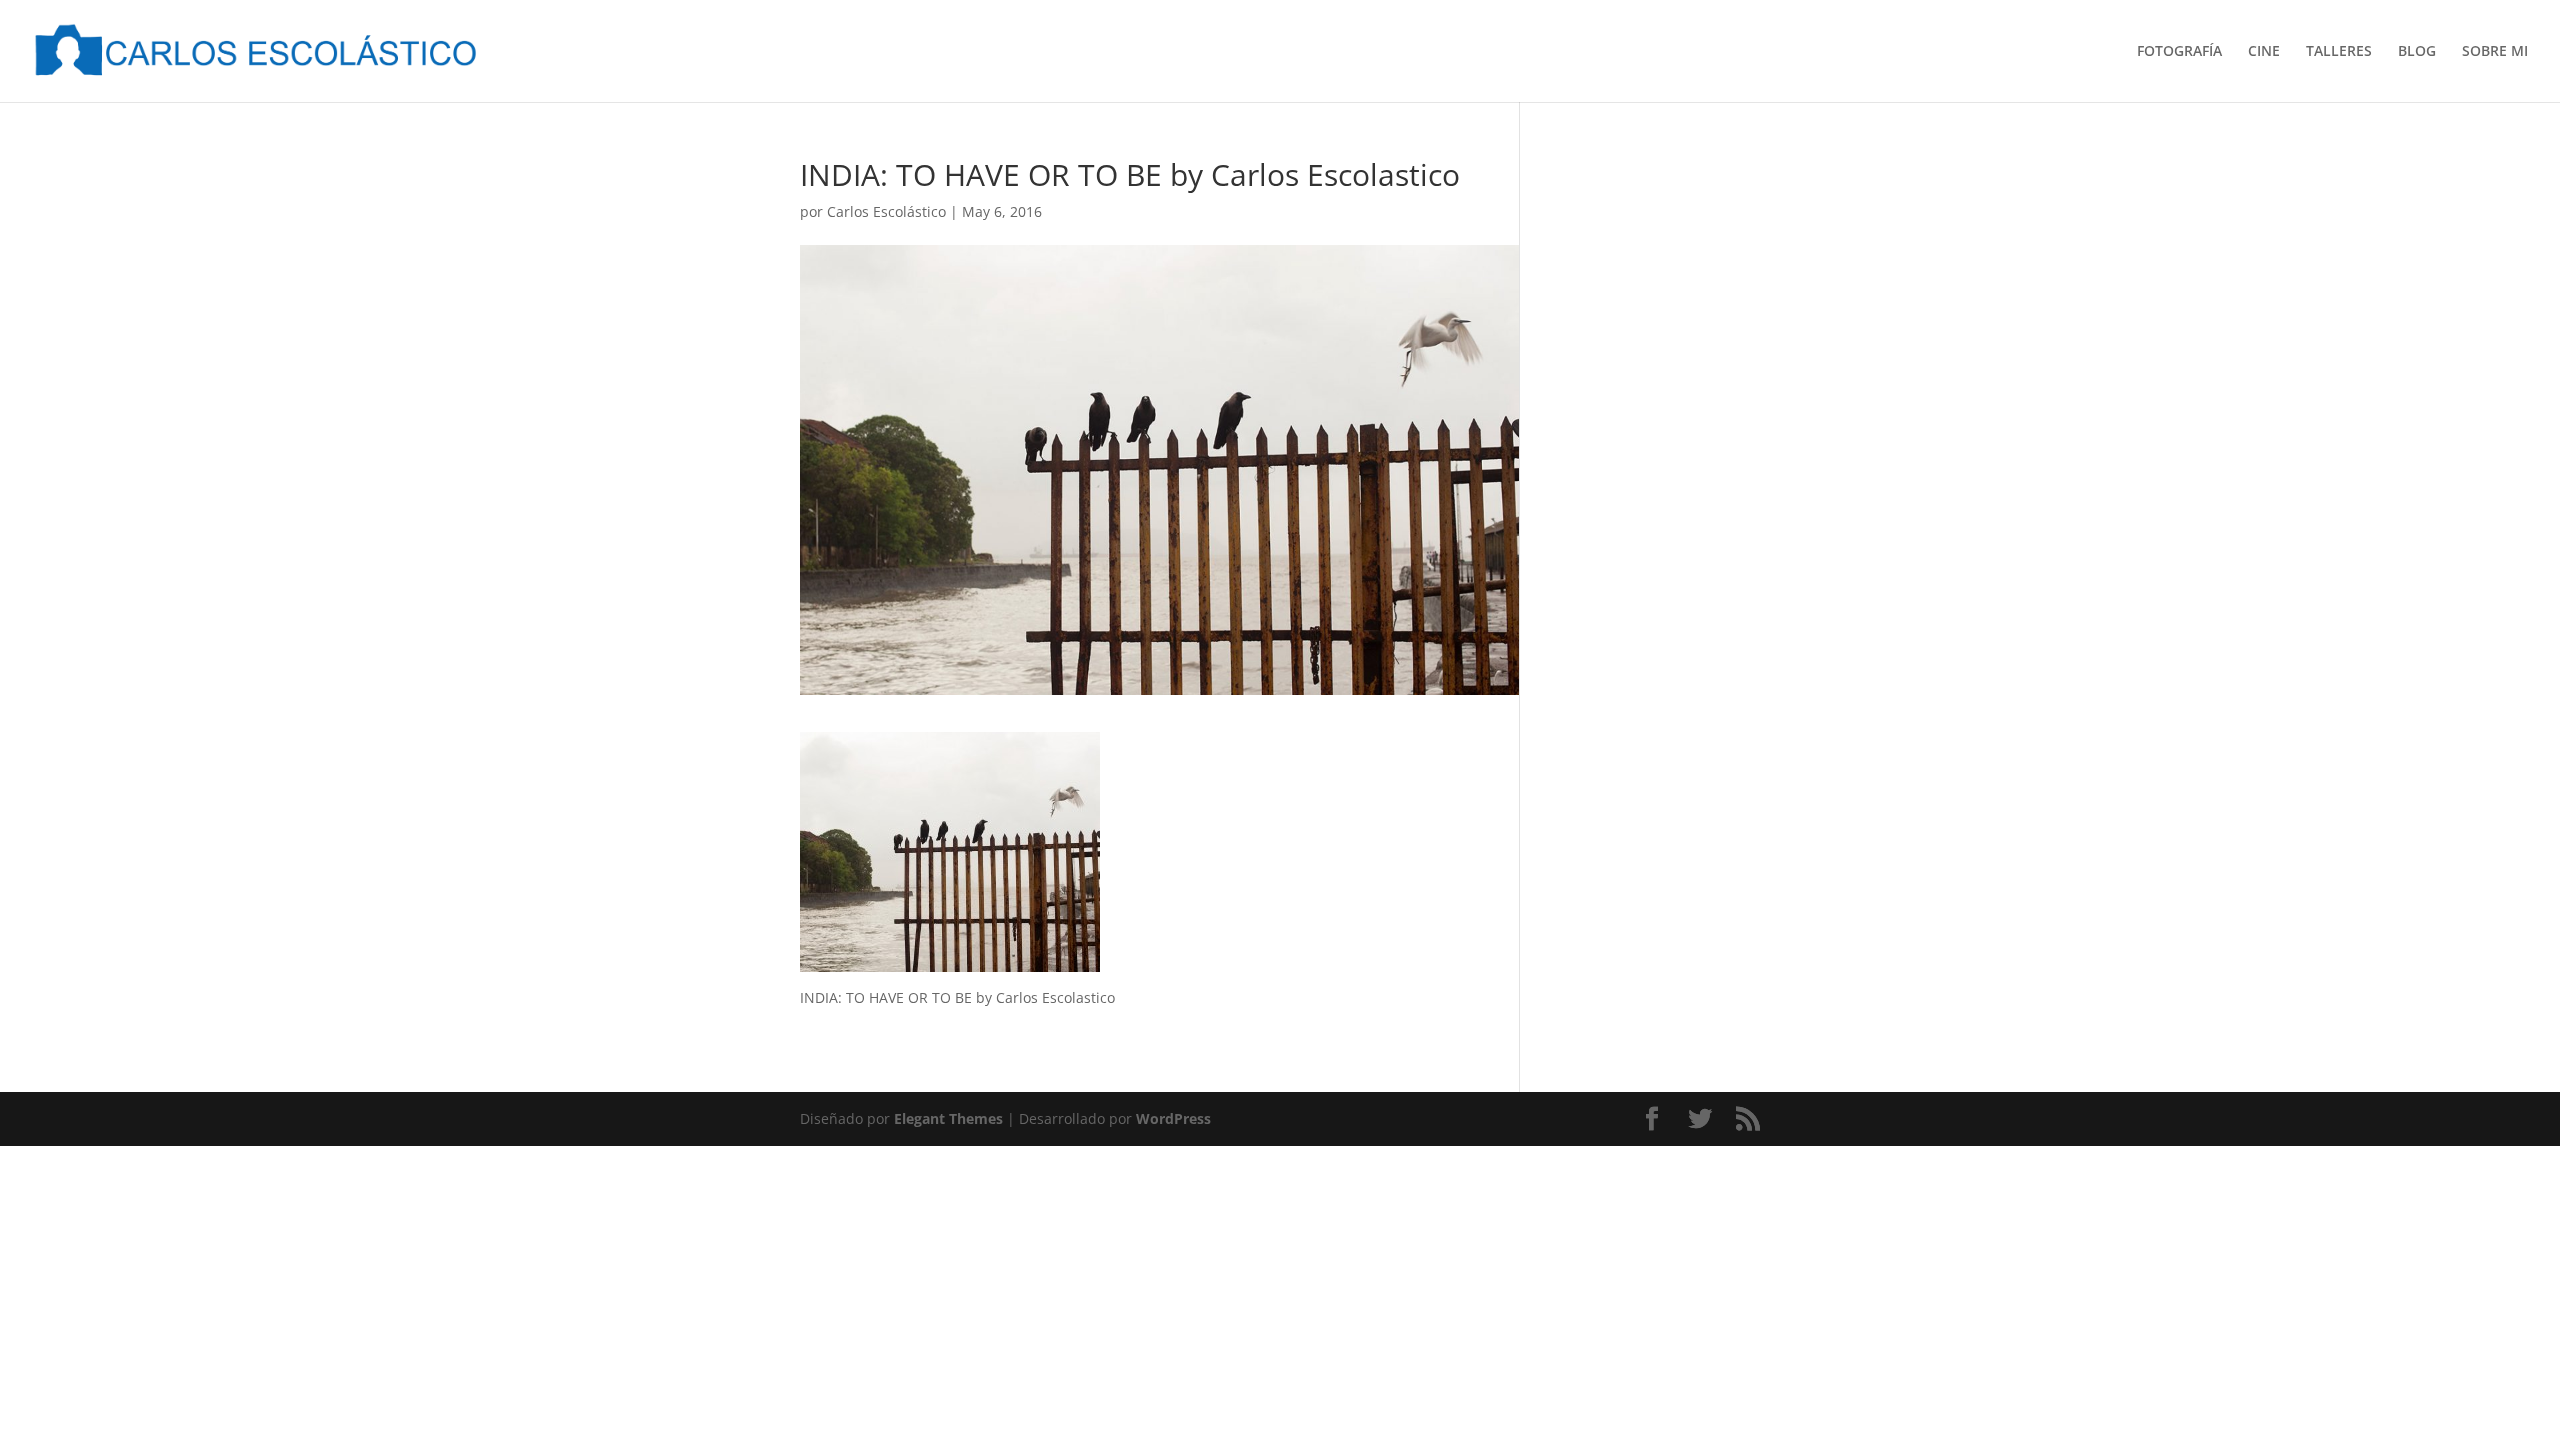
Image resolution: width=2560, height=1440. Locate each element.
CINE (2264, 52)
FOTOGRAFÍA (2179, 52)
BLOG (2417, 52)
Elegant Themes (948, 1118)
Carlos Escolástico (886, 211)
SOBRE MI (2495, 52)
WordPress (1173, 1118)
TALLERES (2339, 52)
